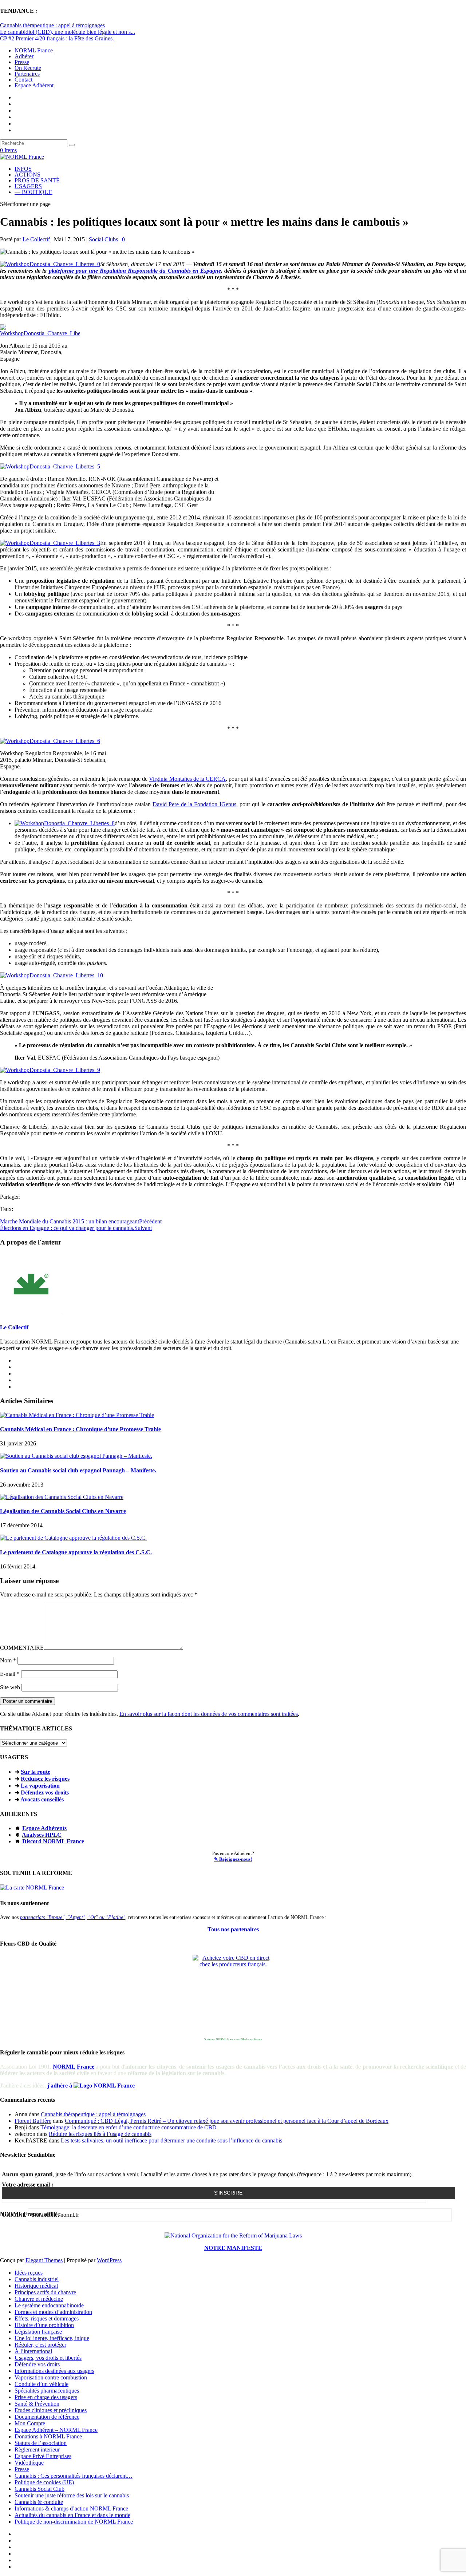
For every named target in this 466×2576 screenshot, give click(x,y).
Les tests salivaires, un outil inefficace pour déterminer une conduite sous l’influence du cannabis (171, 2140)
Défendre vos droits (37, 2364)
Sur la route (35, 1772)
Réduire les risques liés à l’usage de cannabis (100, 2134)
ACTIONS (27, 175)
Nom (8, 1660)
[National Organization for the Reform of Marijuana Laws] (233, 2235)
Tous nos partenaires (233, 1929)
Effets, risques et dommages (47, 2318)
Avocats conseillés (42, 1799)
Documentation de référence (47, 2417)
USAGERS (28, 186)
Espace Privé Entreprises (43, 2456)
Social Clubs (103, 239)
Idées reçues (29, 2273)
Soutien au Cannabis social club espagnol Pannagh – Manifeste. (78, 1470)
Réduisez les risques (45, 1779)
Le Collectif (36, 239)
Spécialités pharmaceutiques (47, 2391)
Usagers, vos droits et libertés (48, 2358)
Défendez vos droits (45, 1792)
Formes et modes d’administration (53, 2312)
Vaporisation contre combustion (51, 2377)
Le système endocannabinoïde (49, 2305)
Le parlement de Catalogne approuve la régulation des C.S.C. (76, 1552)
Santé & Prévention (37, 2404)
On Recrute (28, 68)
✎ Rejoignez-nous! (233, 1859)
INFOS (23, 169)
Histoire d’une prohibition (44, 2325)
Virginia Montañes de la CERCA (187, 779)
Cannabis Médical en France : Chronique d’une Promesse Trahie (80, 1429)
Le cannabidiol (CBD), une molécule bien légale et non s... (68, 32)
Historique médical (36, 2286)
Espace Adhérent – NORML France (56, 2430)
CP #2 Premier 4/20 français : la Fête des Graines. (57, 38)
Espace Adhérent (34, 85)
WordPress (109, 2260)
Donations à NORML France (48, 2436)
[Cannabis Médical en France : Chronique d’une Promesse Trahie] (77, 1415)
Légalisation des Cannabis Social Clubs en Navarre (63, 1511)
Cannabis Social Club (40, 2489)
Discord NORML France (53, 1841)
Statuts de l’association (41, 2443)
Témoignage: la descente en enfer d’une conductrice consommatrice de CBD (129, 2127)
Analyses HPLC (42, 1835)
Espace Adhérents (44, 1828)
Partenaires (27, 74)
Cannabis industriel (37, 2279)
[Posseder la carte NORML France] (32, 1888)
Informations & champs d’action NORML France (71, 2508)
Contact (23, 80)
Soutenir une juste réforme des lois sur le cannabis (72, 2495)
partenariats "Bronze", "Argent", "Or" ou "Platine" (73, 1917)
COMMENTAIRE (22, 1648)
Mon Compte (30, 2423)
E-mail (10, 1674)
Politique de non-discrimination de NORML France (74, 2522)
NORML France (34, 50)
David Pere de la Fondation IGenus (194, 804)
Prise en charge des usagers (46, 2397)
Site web (10, 1687)
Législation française (38, 2332)
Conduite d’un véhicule (42, 2384)
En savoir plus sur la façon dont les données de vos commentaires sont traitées (209, 1714)
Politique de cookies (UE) (44, 2482)
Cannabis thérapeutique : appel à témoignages (52, 25)
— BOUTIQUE (33, 192)
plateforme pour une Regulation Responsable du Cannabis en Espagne (135, 271)
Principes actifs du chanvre (45, 2292)
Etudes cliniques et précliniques (51, 2410)
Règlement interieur (37, 2450)
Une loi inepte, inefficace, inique (52, 2338)
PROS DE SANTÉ (37, 180)
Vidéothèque (29, 2463)
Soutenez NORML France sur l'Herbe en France (233, 2039)
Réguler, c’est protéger (40, 2345)
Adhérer (24, 56)
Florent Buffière (33, 2121)
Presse (22, 62)
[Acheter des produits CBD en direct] (233, 1995)
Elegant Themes (44, 2260)
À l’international (33, 2351)
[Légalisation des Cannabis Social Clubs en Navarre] (62, 1497)
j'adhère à (60, 2086)
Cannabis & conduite (39, 2502)
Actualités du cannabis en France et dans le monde (72, 2515)
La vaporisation (40, 1786)
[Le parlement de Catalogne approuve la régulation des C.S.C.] (73, 1538)
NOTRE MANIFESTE (233, 2248)
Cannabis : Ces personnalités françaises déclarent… (74, 2476)
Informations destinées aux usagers (54, 2371)
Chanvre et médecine (39, 2299)
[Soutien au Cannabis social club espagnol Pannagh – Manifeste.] (76, 1456)
